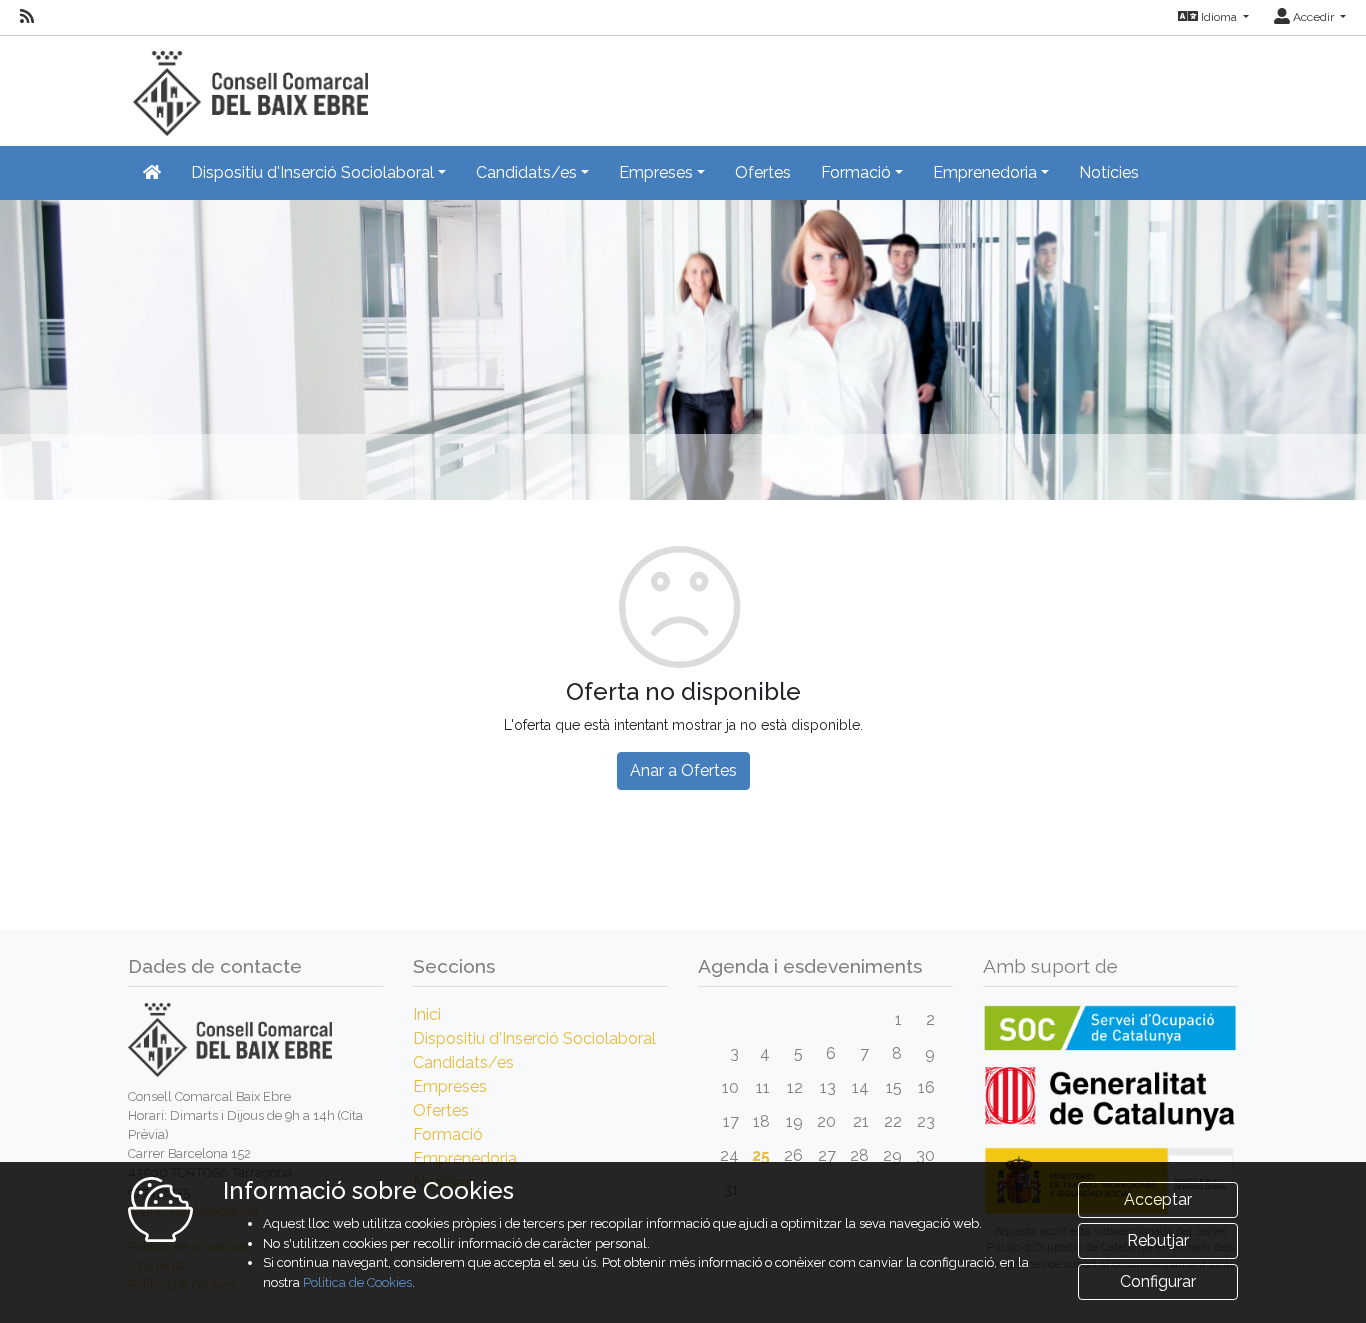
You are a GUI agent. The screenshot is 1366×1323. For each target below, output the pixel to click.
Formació (448, 1134)
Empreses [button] (656, 172)
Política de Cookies (357, 1282)
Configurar (1158, 1281)
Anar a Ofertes (683, 770)
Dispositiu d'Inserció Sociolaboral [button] (312, 172)
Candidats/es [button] (526, 172)
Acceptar (1158, 1199)
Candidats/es (463, 1062)
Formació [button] (856, 172)
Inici (427, 1014)
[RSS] (27, 17)
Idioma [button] (1219, 17)
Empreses (450, 1086)
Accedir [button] (1313, 17)
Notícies (1109, 172)
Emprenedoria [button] (985, 172)
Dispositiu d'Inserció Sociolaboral (534, 1038)
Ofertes (763, 172)
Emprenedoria (465, 1158)
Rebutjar (1158, 1240)
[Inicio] (248, 84)
